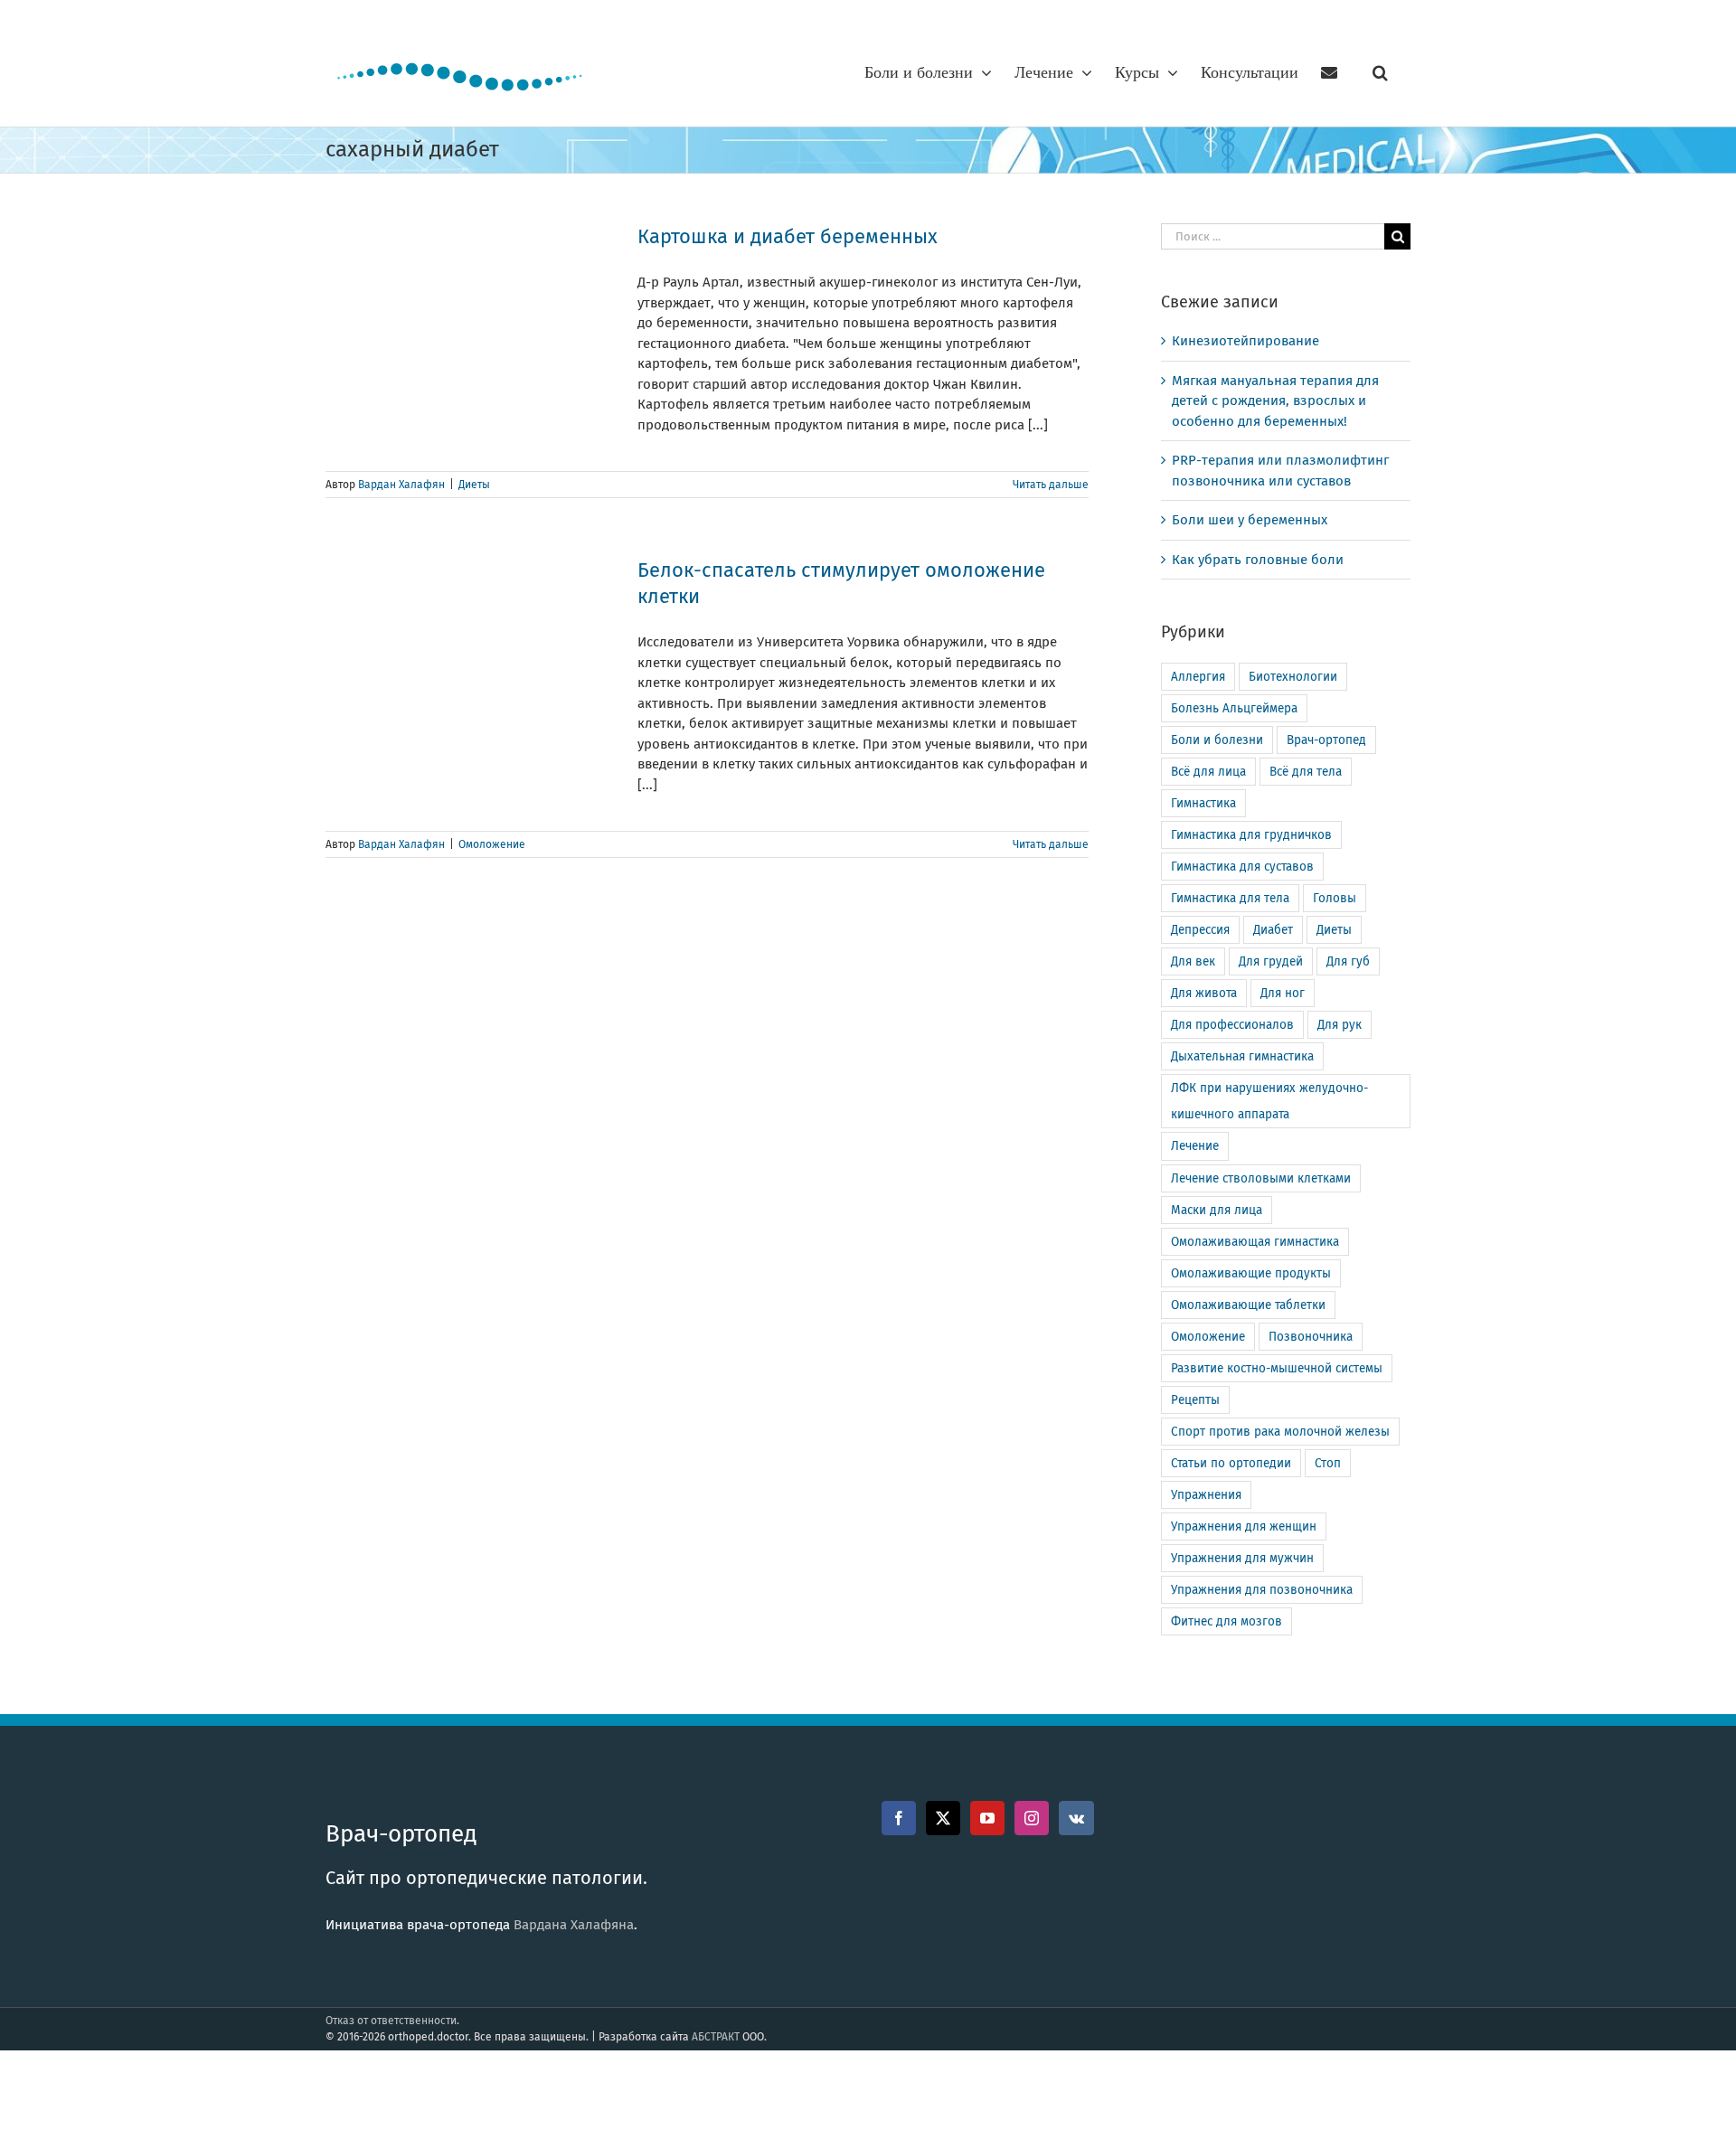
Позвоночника (1311, 1337)
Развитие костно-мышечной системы (1277, 1368)
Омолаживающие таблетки (1248, 1305)
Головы (1335, 898)
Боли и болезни (1217, 740)
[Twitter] (943, 1818)
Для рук (1340, 1025)
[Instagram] (1032, 1818)
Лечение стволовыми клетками (1261, 1178)
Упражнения (1206, 1495)
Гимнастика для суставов (1242, 867)
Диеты (474, 485)
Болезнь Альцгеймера (1234, 708)
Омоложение (492, 844)
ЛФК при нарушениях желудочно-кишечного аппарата (1269, 1101)
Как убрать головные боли (1258, 560)
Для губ (1348, 961)
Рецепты (1195, 1400)
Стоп (1328, 1463)
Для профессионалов (1232, 1025)
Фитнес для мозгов (1227, 1621)
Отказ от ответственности (391, 2021)
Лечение (1195, 1146)
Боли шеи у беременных (1250, 520)
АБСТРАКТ (716, 2037)
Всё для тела (1306, 772)
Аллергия (1198, 677)
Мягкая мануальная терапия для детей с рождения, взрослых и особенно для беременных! (1275, 401)
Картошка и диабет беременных (788, 236)
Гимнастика (1203, 803)
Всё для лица (1208, 772)
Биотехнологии (1293, 677)
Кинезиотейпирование (1245, 341)
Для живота (1204, 993)
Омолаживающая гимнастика (1255, 1242)
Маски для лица (1217, 1210)
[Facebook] (899, 1818)
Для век (1193, 961)
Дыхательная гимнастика (1242, 1056)
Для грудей (1271, 961)
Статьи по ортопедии (1231, 1463)
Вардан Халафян (401, 485)
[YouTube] (987, 1818)
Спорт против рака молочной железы (1280, 1432)
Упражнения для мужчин (1242, 1558)
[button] (1380, 72)
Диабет (1273, 930)
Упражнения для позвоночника (1262, 1590)
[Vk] (1076, 1818)
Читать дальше (1051, 485)
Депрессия (1200, 930)
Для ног (1283, 993)
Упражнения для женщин (1244, 1527)
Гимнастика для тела (1230, 898)
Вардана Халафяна (574, 1925)
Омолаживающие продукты (1251, 1273)
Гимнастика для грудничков (1251, 835)
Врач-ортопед (1326, 740)
